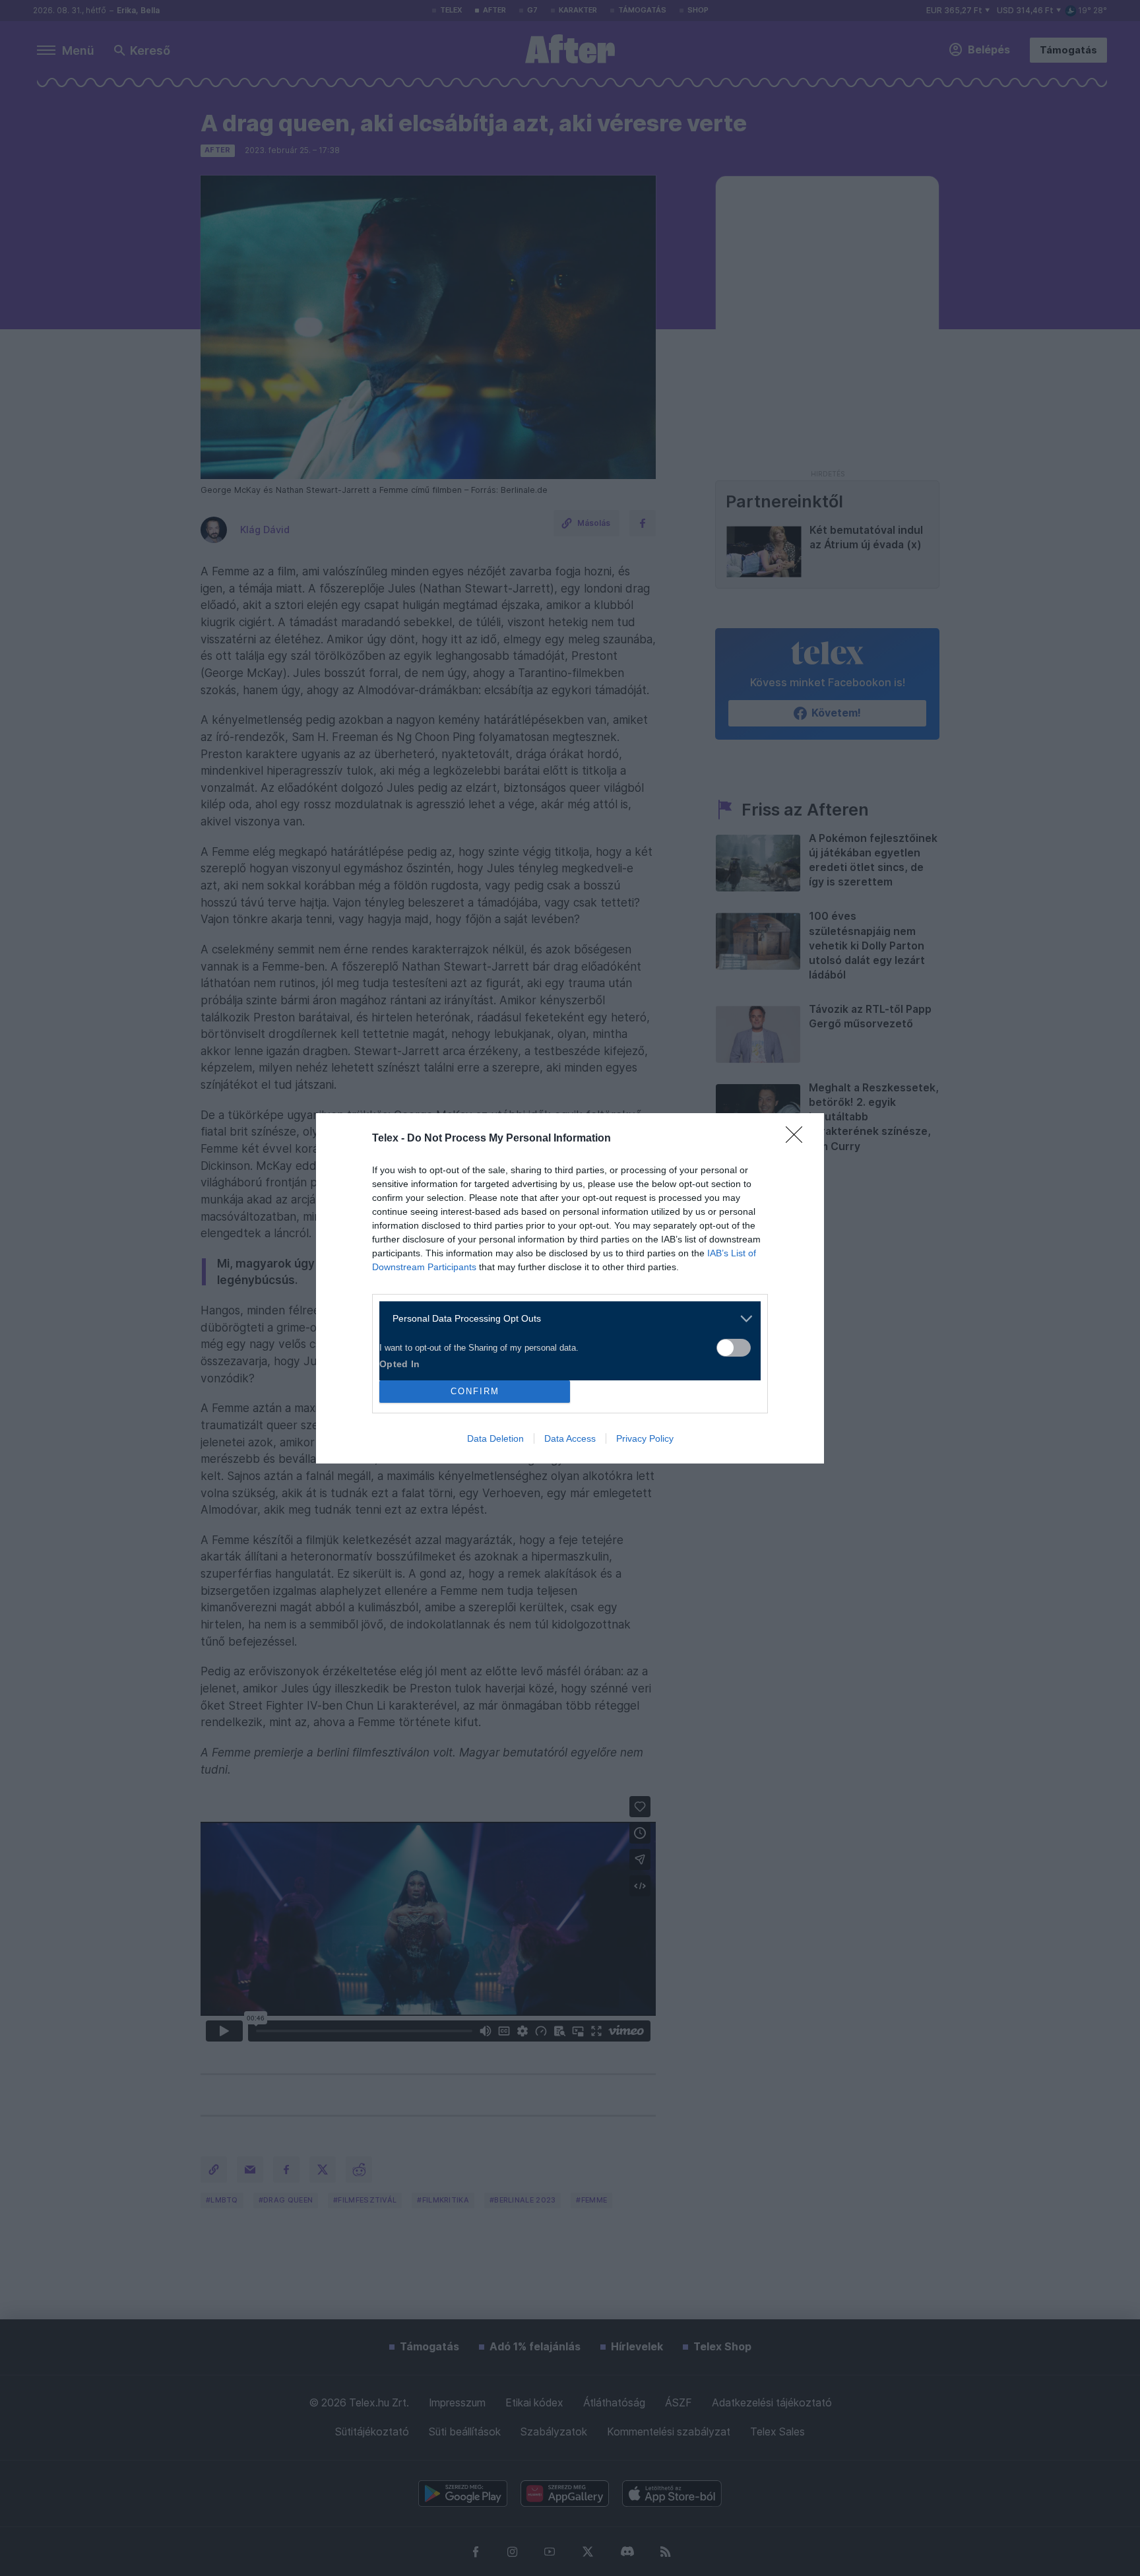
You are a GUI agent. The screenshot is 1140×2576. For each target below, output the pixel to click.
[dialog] (570, 1288)
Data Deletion (495, 1438)
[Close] (798, 1139)
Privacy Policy (645, 1438)
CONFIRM (475, 1391)
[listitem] (565, 1319)
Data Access (570, 1438)
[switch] (734, 1348)
